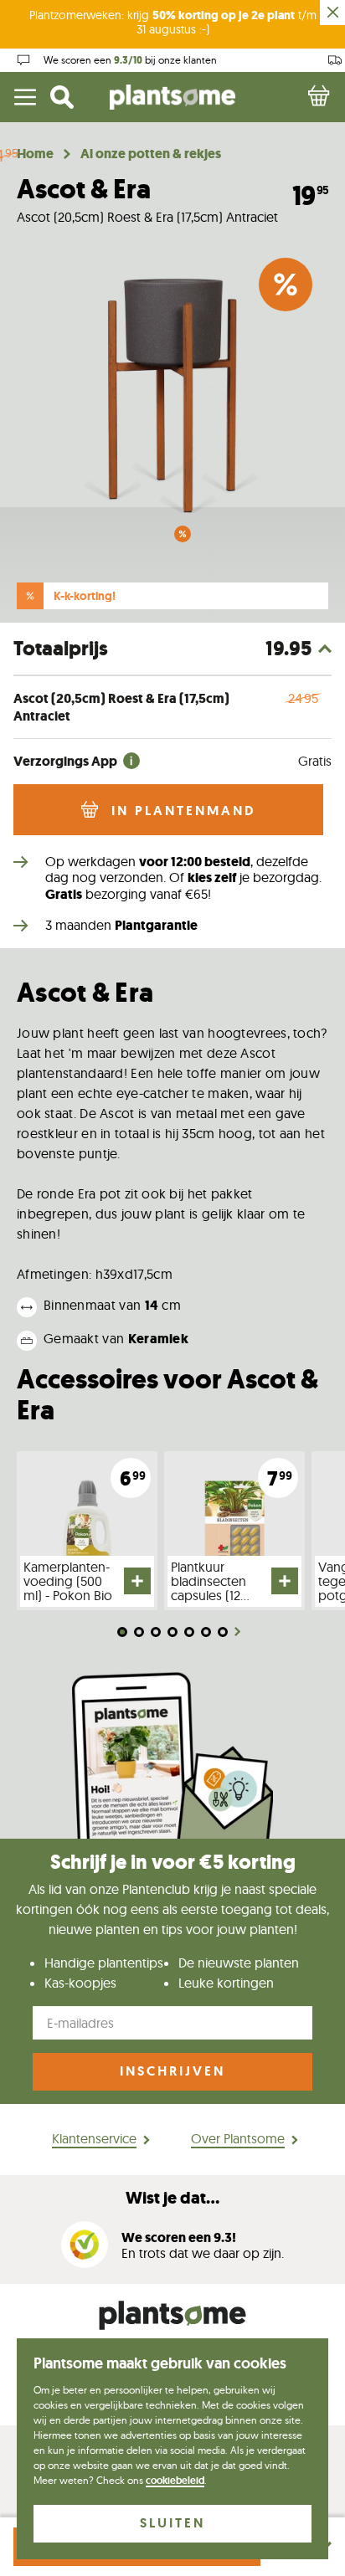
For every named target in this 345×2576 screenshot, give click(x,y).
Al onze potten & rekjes (151, 154)
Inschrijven (172, 2071)
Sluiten (172, 2523)
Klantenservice (94, 2138)
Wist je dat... (172, 2198)
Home (35, 154)
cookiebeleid (175, 2481)
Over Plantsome (238, 2138)
